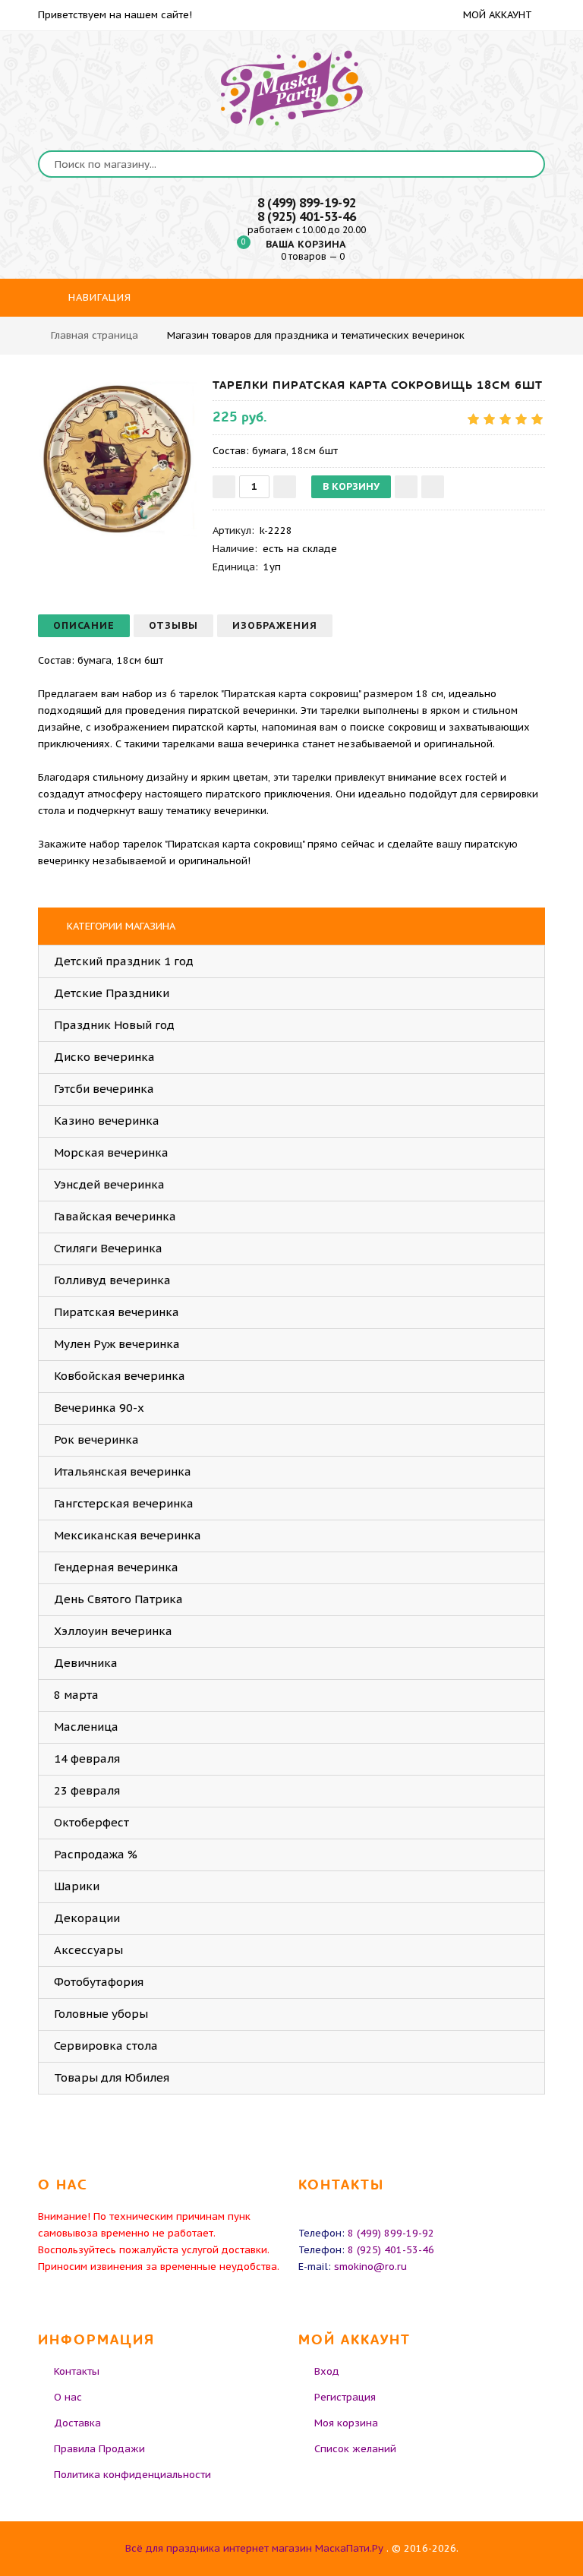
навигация (98, 297)
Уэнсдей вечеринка (109, 1184)
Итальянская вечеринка (123, 1471)
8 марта (76, 1695)
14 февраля (87, 1758)
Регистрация (345, 2397)
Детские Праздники (112, 993)
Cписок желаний (355, 2449)
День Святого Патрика (118, 1599)
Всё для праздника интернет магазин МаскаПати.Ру (254, 2548)
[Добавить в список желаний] (406, 487)
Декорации (87, 1918)
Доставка (77, 2423)
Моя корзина (346, 2423)
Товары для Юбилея (112, 2077)
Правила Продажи (99, 2449)
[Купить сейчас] (433, 487)
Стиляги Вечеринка (108, 1248)
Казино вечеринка (107, 1121)
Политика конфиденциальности (132, 2475)
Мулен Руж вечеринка (117, 1344)
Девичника (86, 1663)
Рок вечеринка (96, 1440)
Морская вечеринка (111, 1152)
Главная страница (95, 335)
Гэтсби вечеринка (104, 1089)
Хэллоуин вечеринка (113, 1631)
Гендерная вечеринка (116, 1567)
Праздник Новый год (114, 1025)
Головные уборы (101, 2014)
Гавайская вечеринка (115, 1216)
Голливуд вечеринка (112, 1280)
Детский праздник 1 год (124, 961)
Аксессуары (88, 1950)
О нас (68, 2397)
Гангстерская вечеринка (124, 1503)
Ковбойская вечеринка (120, 1376)
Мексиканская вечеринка (128, 1535)
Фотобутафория (99, 1982)
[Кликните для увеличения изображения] (118, 457)
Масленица (86, 1727)
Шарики (77, 1886)
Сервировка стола (106, 2046)
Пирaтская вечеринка (117, 1312)
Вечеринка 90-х (99, 1408)
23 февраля (87, 1790)
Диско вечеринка (104, 1057)
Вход (327, 2371)
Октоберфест (91, 1822)
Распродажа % (96, 1854)
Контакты (77, 2371)
